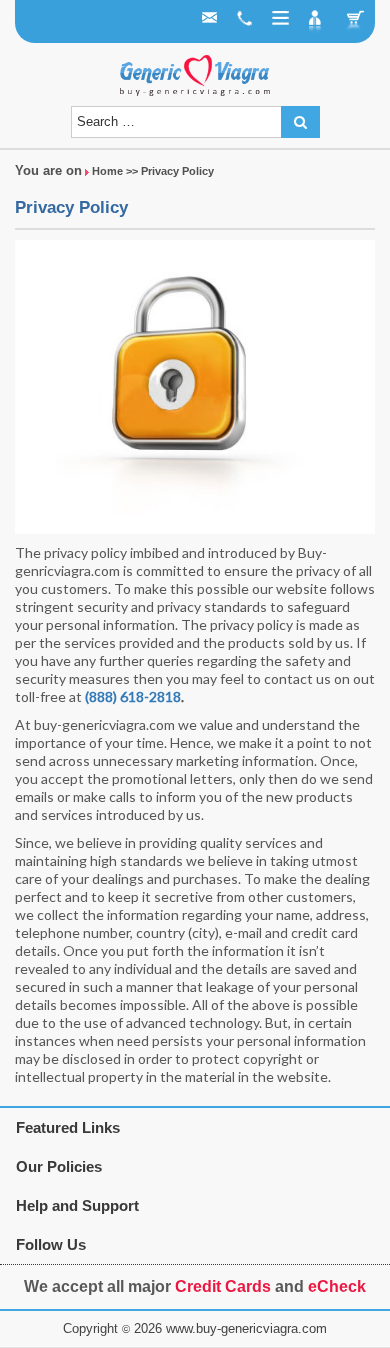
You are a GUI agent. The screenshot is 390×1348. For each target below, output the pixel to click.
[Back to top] (35, 1291)
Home (107, 171)
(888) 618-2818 (133, 696)
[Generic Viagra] (195, 74)
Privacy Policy (71, 207)
